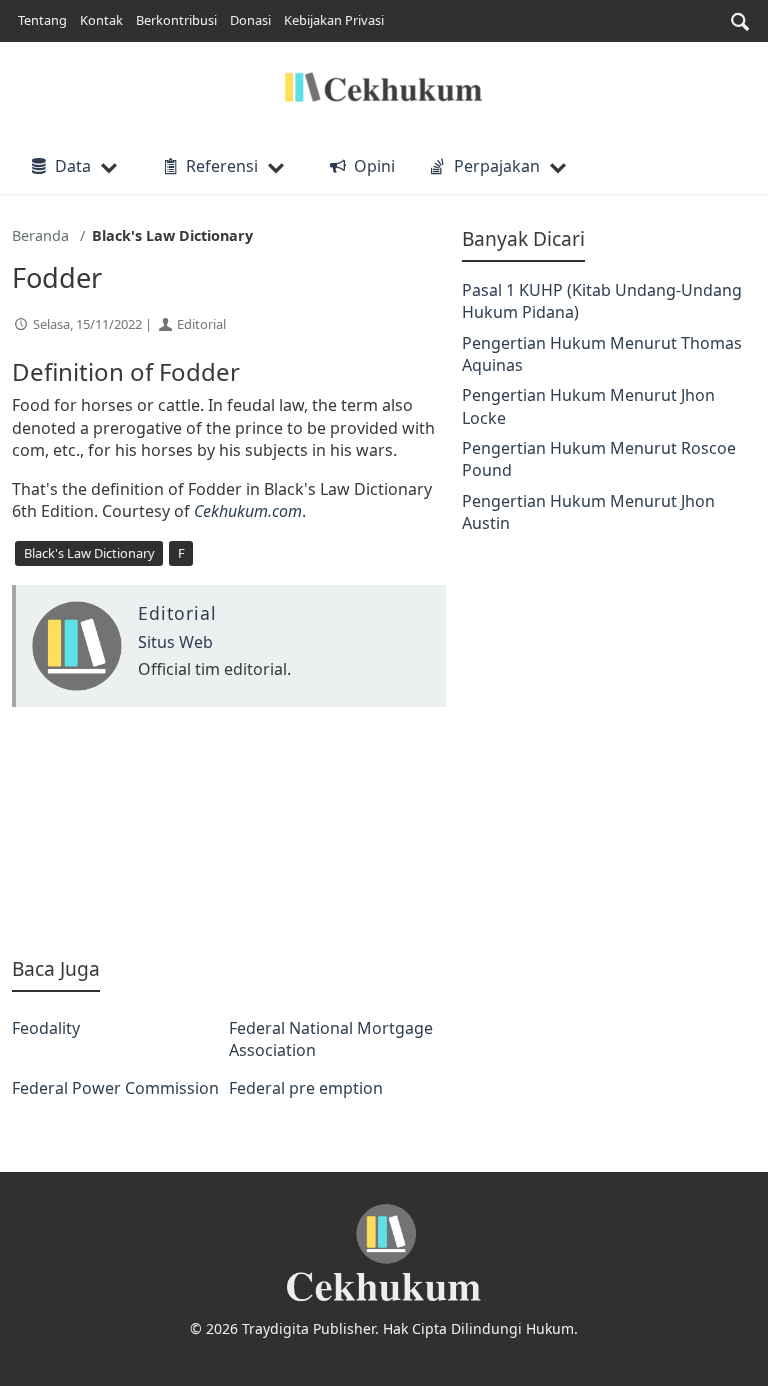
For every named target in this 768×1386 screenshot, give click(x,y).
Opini (374, 166)
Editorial (201, 324)
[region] (229, 831)
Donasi (250, 20)
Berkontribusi (176, 20)
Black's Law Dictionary (89, 553)
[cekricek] (384, 1253)
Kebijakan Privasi (334, 20)
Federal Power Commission (115, 1088)
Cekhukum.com (248, 511)
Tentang (42, 20)
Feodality (46, 1028)
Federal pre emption (306, 1088)
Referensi (222, 166)
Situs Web (175, 642)
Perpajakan (497, 166)
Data (73, 166)
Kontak (101, 20)
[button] (740, 21)
